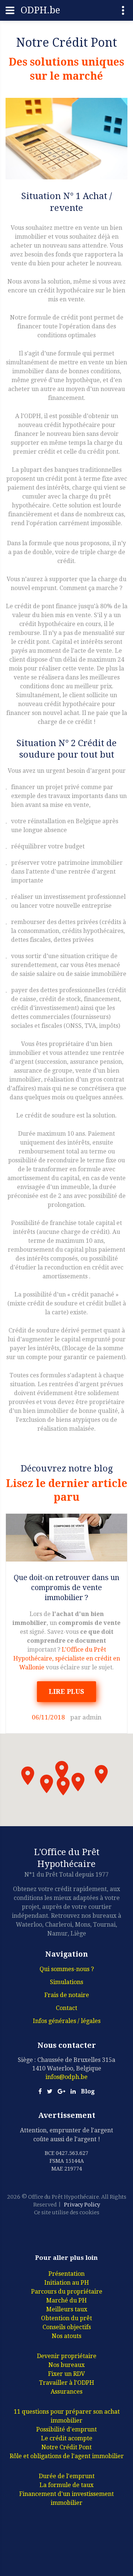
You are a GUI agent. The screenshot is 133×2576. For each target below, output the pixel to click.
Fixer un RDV (66, 2374)
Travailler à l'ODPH (67, 2383)
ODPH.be (40, 10)
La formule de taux (66, 2485)
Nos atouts (66, 2336)
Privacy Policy (82, 2205)
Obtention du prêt (66, 2318)
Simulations (66, 1982)
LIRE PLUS (66, 1691)
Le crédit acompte (67, 2438)
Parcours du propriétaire (67, 2292)
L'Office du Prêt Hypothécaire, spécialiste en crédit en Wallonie (67, 1658)
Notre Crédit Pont (66, 2447)
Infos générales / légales (67, 2021)
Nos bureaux (66, 2365)
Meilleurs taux (67, 2309)
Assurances (66, 2392)
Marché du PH (66, 2300)
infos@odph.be (66, 2077)
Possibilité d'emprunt (66, 2429)
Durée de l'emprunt (67, 2476)
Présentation (66, 2274)
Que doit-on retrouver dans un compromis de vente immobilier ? (66, 1587)
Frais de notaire (67, 1995)
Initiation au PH (67, 2283)
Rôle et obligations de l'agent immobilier (67, 2456)
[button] (62, 1770)
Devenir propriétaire (67, 2356)
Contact (66, 2008)
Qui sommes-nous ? (67, 1969)
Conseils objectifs (67, 2327)
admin (92, 1717)
